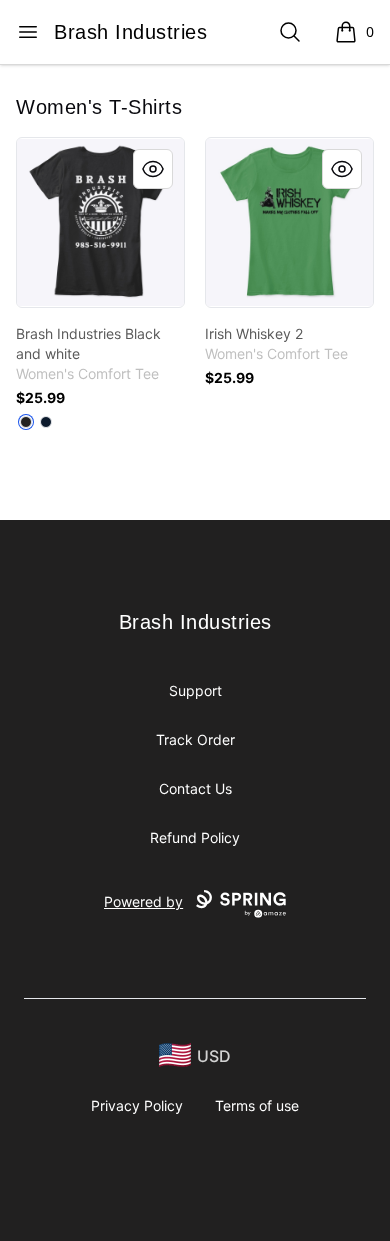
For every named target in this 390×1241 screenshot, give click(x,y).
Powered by (143, 901)
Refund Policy (195, 837)
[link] (100, 222)
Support (195, 690)
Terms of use (257, 1105)
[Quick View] (153, 169)
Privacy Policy (137, 1105)
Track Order (195, 739)
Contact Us (195, 788)
